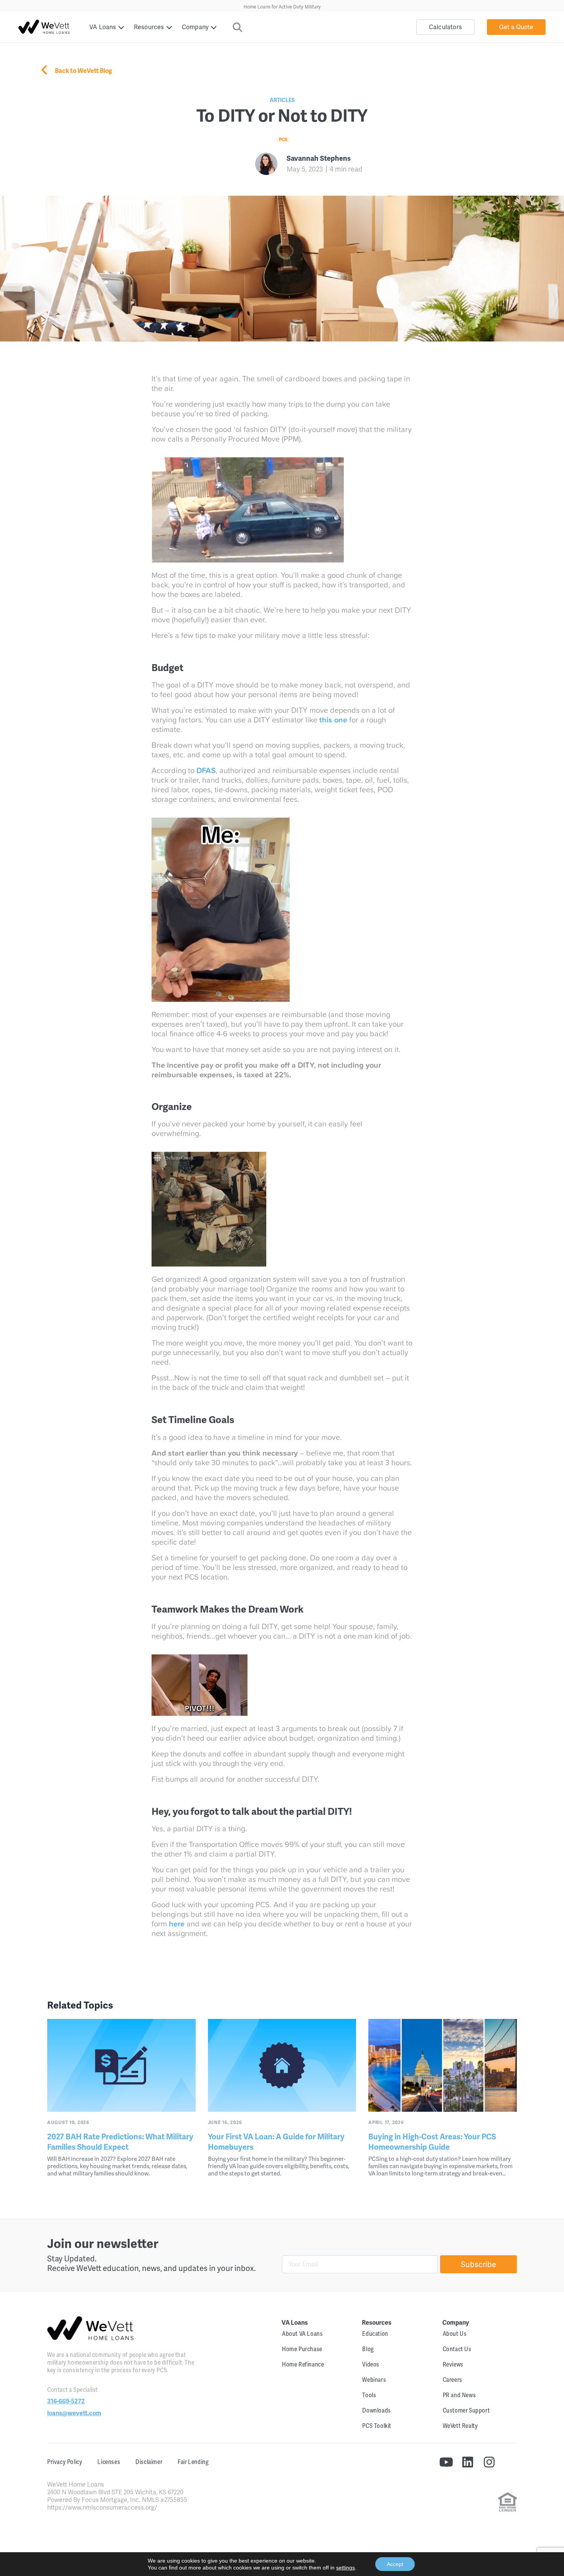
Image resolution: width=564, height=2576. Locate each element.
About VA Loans (302, 2334)
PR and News (459, 2395)
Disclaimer (149, 2462)
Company (195, 27)
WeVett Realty (460, 2426)
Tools (369, 2395)
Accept (395, 2564)
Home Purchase (302, 2349)
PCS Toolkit (377, 2426)
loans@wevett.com (74, 2413)
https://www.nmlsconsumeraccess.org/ (102, 2508)
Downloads (376, 2410)
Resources (149, 27)
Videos (371, 2364)
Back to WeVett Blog (83, 71)
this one (333, 720)
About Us (455, 2334)
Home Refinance (303, 2364)
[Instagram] (489, 2462)
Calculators (445, 27)
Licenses (109, 2462)
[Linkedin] (468, 2462)
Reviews (453, 2364)
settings (345, 2568)
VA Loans (103, 27)
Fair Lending (193, 2462)
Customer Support (466, 2410)
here (177, 1924)
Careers (453, 2380)
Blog (368, 2349)
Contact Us (457, 2349)
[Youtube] (446, 2462)
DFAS (206, 770)
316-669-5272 (66, 2401)
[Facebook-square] (511, 2462)
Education (375, 2334)
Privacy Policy (65, 2462)
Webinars (374, 2380)
